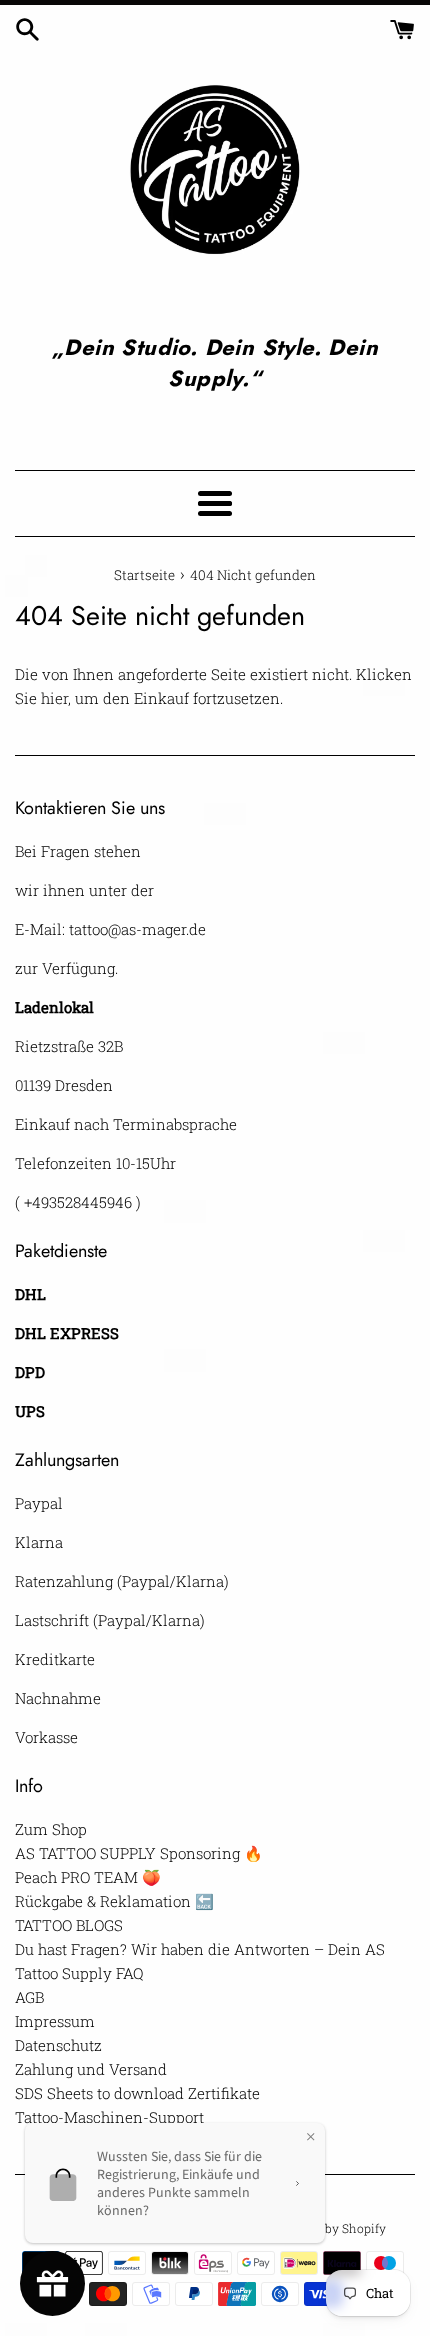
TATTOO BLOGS (69, 1925)
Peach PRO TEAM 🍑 (88, 1877)
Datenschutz (58, 2045)
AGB (29, 1997)
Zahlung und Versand (91, 2069)
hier (54, 698)
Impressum (55, 2021)
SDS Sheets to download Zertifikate (137, 2093)
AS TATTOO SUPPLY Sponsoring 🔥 (139, 1853)
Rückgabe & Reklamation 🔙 (114, 1901)
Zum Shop (51, 1829)
